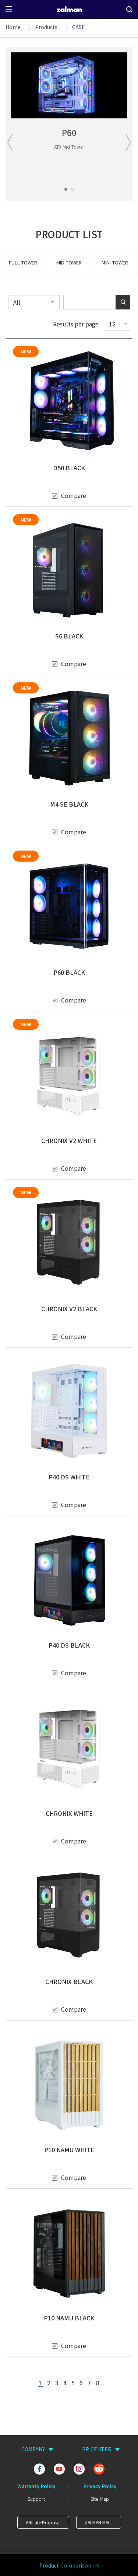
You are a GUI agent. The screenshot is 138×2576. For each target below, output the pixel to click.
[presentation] (10, 142)
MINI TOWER (115, 262)
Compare (74, 495)
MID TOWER (69, 262)
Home (13, 27)
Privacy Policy (100, 2486)
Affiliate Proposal (43, 2522)
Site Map (100, 2499)
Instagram (79, 2469)
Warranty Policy (36, 2486)
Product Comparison (65, 2566)
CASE (79, 27)
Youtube (59, 2469)
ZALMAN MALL (99, 2522)
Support (36, 2499)
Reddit (99, 2469)
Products (46, 27)
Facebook (39, 2469)
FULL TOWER (23, 262)
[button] (66, 189)
